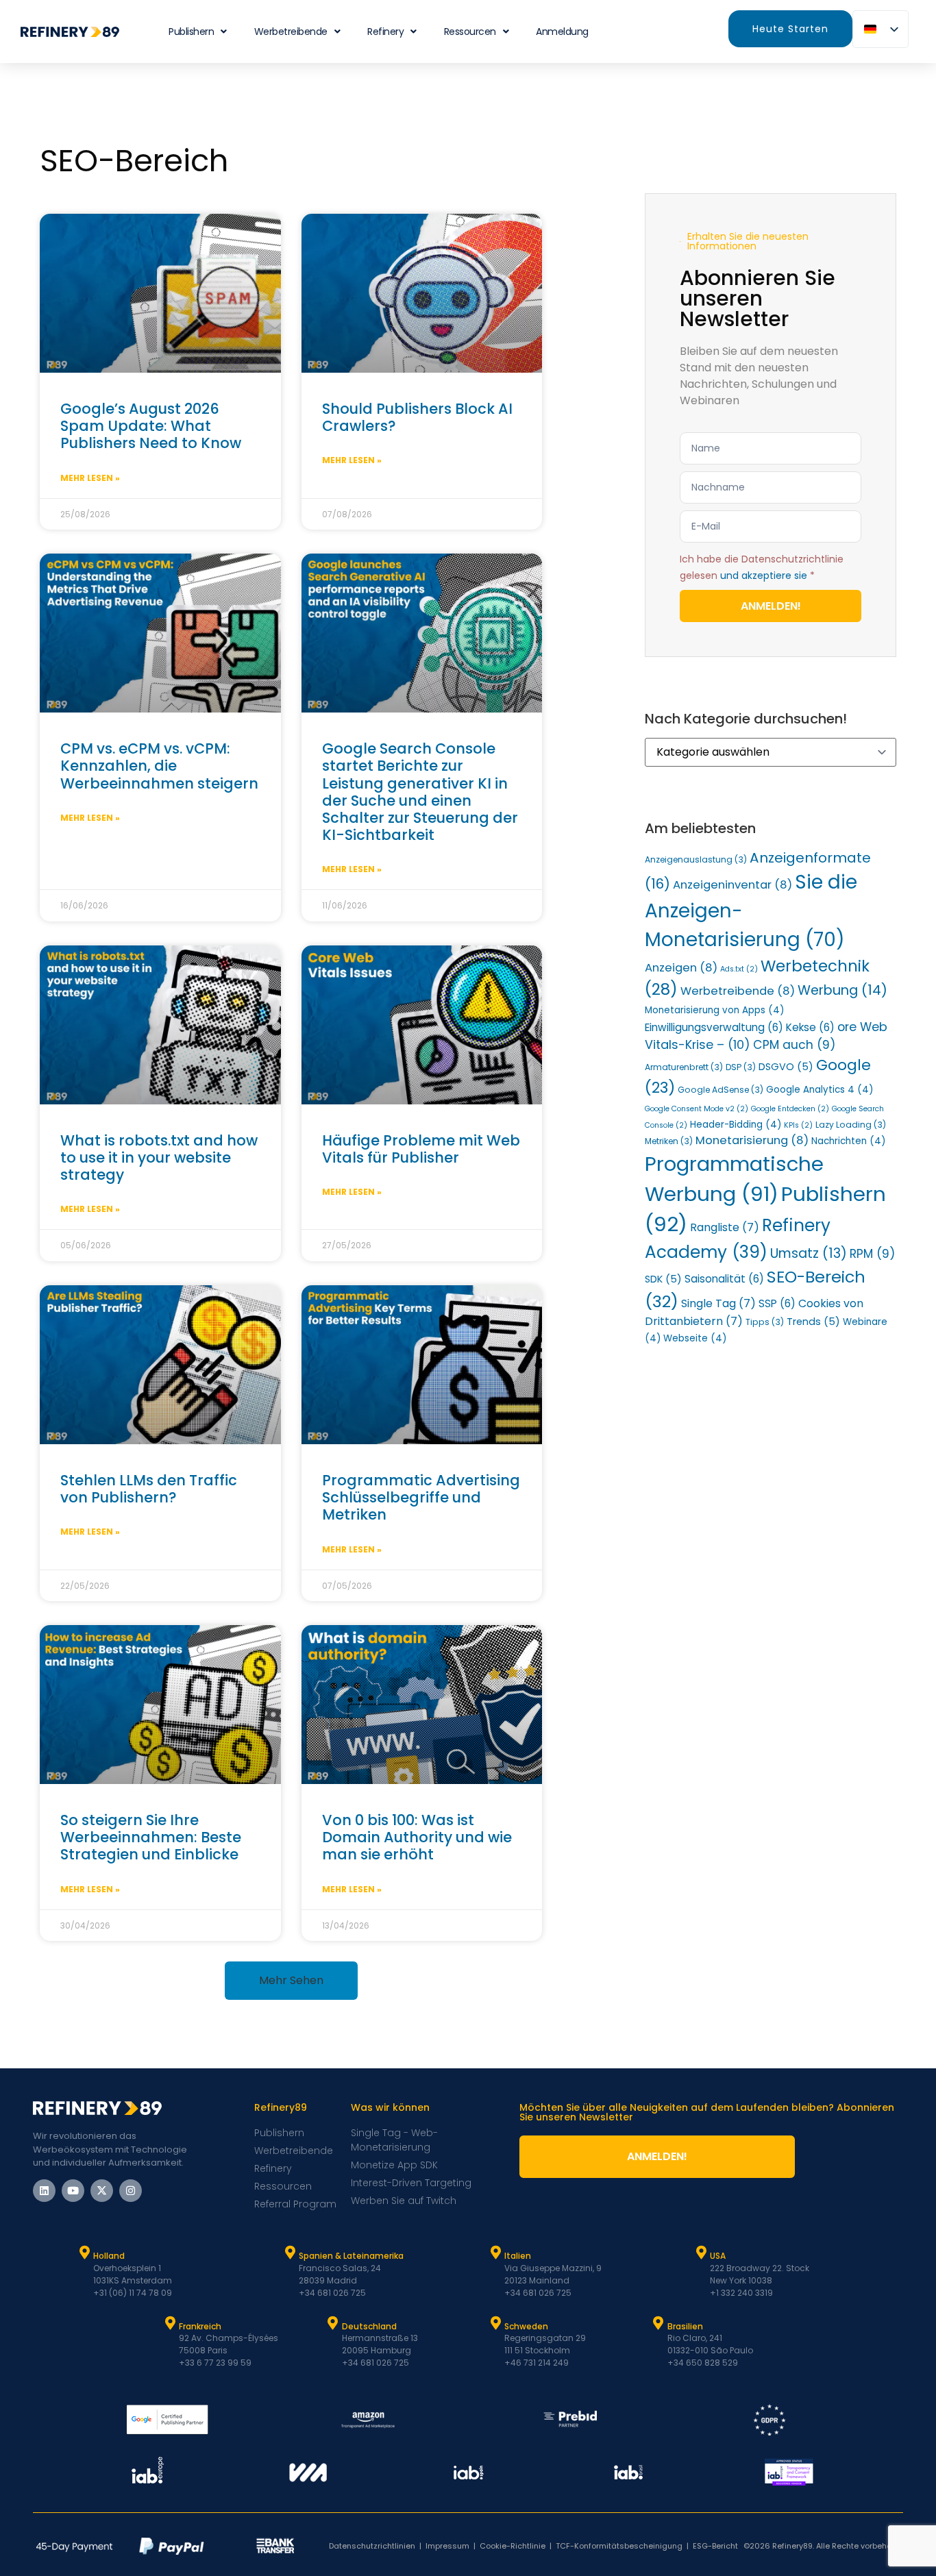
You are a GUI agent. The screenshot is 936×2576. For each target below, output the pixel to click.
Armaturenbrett (684, 1067)
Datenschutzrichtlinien (372, 2546)
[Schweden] (495, 2323)
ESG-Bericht (715, 2546)
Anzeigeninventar (732, 885)
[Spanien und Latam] (290, 2253)
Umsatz (809, 1253)
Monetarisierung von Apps (714, 1010)
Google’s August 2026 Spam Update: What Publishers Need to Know (151, 426)
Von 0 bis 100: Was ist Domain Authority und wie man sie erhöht (417, 1837)
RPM (872, 1254)
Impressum (447, 2546)
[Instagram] (131, 2191)
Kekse (810, 1027)
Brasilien (685, 2326)
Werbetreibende (291, 32)
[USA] (701, 2253)
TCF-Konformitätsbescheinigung (619, 2546)
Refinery (385, 32)
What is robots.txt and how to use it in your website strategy (159, 1157)
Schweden (526, 2326)
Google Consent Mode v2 (697, 1109)
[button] (291, 1981)
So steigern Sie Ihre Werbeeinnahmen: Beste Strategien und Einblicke (151, 1837)
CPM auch (794, 1045)
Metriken (669, 1141)
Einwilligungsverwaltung (714, 1027)
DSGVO (786, 1067)
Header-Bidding (736, 1125)
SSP (777, 1303)
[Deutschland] (333, 2323)
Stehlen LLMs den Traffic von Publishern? (149, 1489)
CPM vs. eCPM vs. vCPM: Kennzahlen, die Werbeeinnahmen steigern (159, 766)
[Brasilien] (658, 2323)
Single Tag (718, 1303)
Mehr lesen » (90, 478)
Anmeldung (562, 32)
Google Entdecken (790, 1109)
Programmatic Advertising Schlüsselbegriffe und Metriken (421, 1497)
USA (718, 2256)
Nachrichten (848, 1141)
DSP (741, 1067)
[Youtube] (73, 2191)
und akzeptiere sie (764, 575)
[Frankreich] (170, 2323)
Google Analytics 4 (820, 1090)
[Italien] (495, 2253)
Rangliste (725, 1227)
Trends (813, 1322)
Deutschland (369, 2326)
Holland (109, 2256)
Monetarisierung (752, 1140)
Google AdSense (721, 1090)
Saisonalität (724, 1279)
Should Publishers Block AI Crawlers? (417, 417)
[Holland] (84, 2253)
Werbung (842, 990)
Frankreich (200, 2326)
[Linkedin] (44, 2191)
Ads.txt (739, 969)
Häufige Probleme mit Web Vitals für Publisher (421, 1149)
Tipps (765, 1322)
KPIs (798, 1125)
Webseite (695, 1338)
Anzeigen (681, 968)
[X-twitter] (102, 2191)
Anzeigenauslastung (696, 859)
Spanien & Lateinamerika (351, 2256)
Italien (518, 2256)
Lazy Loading (851, 1125)
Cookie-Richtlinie (513, 2546)
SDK (663, 1279)
